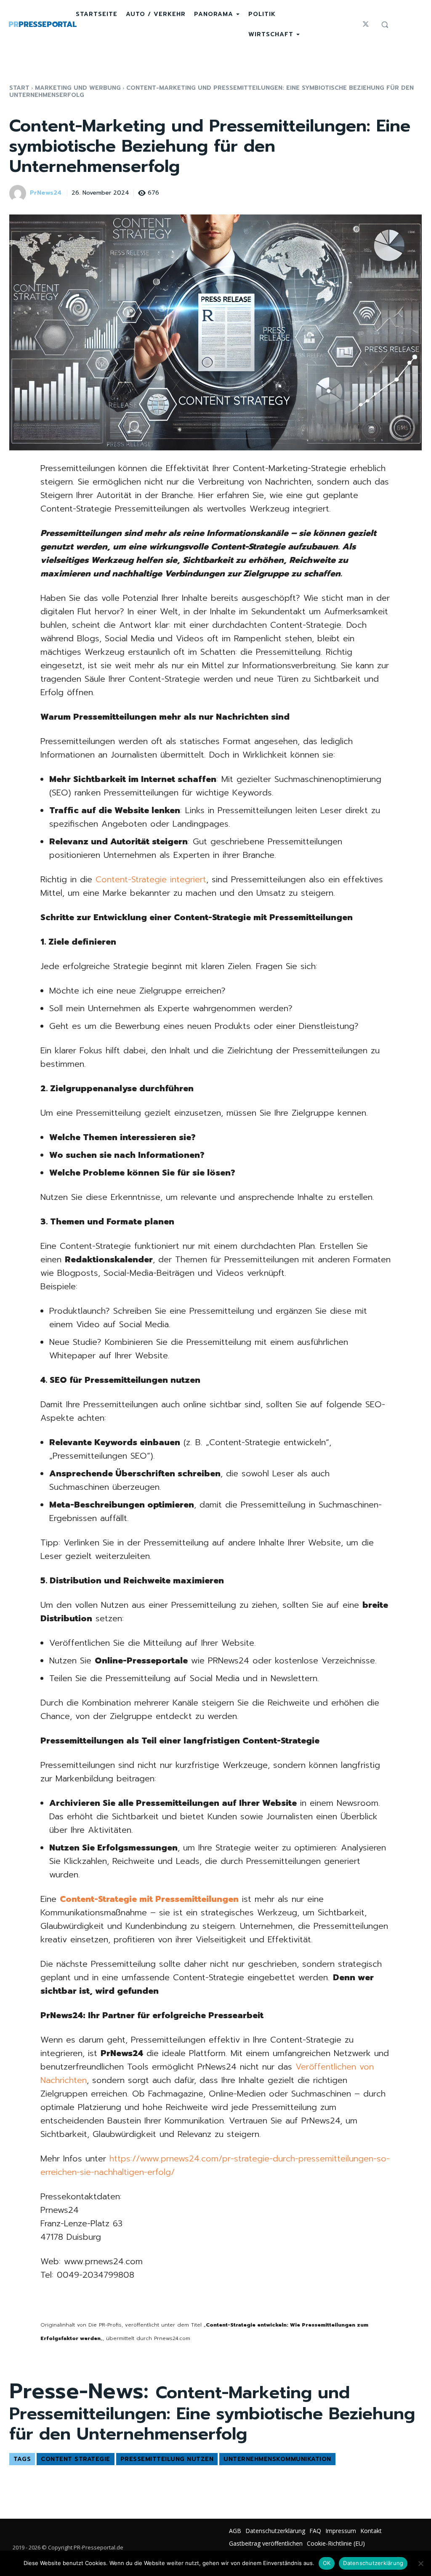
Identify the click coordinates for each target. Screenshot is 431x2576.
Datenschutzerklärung (373, 2563)
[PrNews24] (19, 193)
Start (19, 88)
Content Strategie (76, 2459)
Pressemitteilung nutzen (167, 2459)
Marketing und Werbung (78, 88)
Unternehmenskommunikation (277, 2459)
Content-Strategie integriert (151, 879)
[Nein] (420, 2563)
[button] (385, 24)
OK (327, 2563)
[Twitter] (366, 24)
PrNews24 (46, 193)
